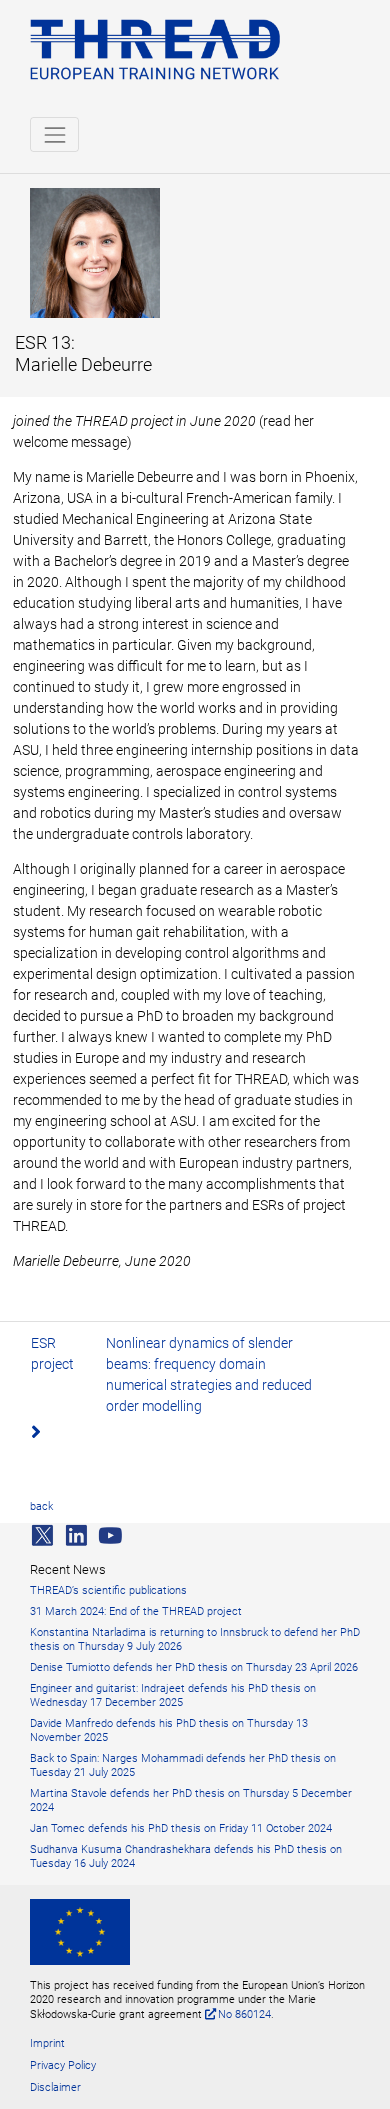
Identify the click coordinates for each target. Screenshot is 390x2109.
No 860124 (244, 2014)
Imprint (47, 2043)
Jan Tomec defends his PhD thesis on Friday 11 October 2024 (181, 1828)
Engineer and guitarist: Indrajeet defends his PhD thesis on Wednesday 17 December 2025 (173, 1695)
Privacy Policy (63, 2065)
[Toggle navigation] (54, 134)
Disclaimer (55, 2087)
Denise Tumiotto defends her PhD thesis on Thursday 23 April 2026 (194, 1667)
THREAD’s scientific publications (108, 1590)
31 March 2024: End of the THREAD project (136, 1611)
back (41, 1506)
